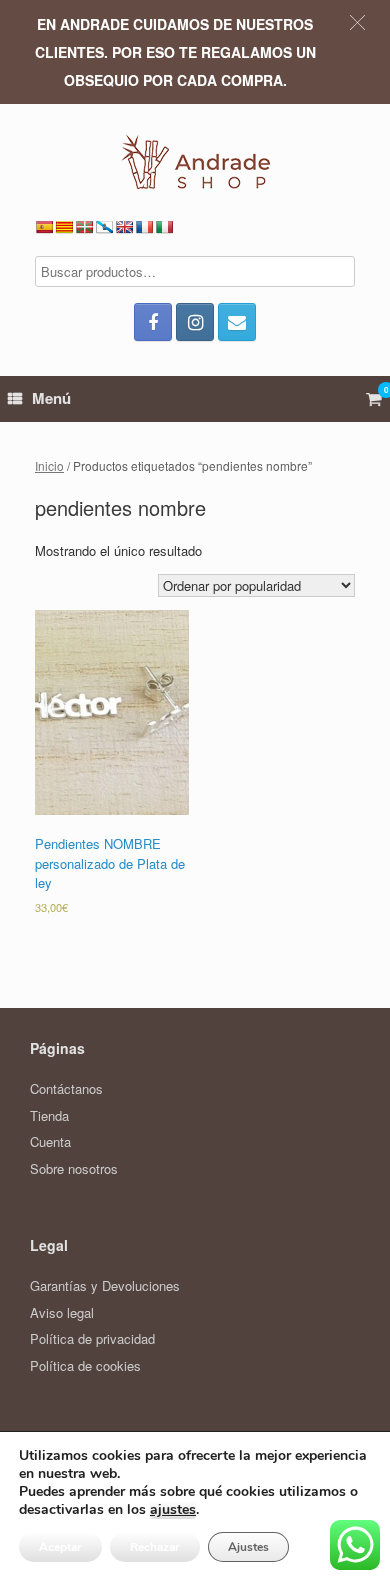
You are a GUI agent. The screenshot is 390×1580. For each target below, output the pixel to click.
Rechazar (155, 1547)
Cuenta (50, 1141)
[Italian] (164, 227)
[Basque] (84, 227)
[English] (124, 227)
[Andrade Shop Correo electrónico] (237, 322)
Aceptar (60, 1547)
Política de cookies (85, 1365)
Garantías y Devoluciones (105, 1285)
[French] (144, 227)
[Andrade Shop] (195, 161)
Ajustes (248, 1547)
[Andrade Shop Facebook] (153, 322)
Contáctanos (66, 1088)
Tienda (49, 1115)
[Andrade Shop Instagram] (195, 322)
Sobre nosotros (74, 1168)
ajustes (173, 1510)
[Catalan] (64, 227)
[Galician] (104, 227)
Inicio (49, 465)
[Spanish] (44, 227)
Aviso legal (62, 1312)
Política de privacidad (92, 1338)
